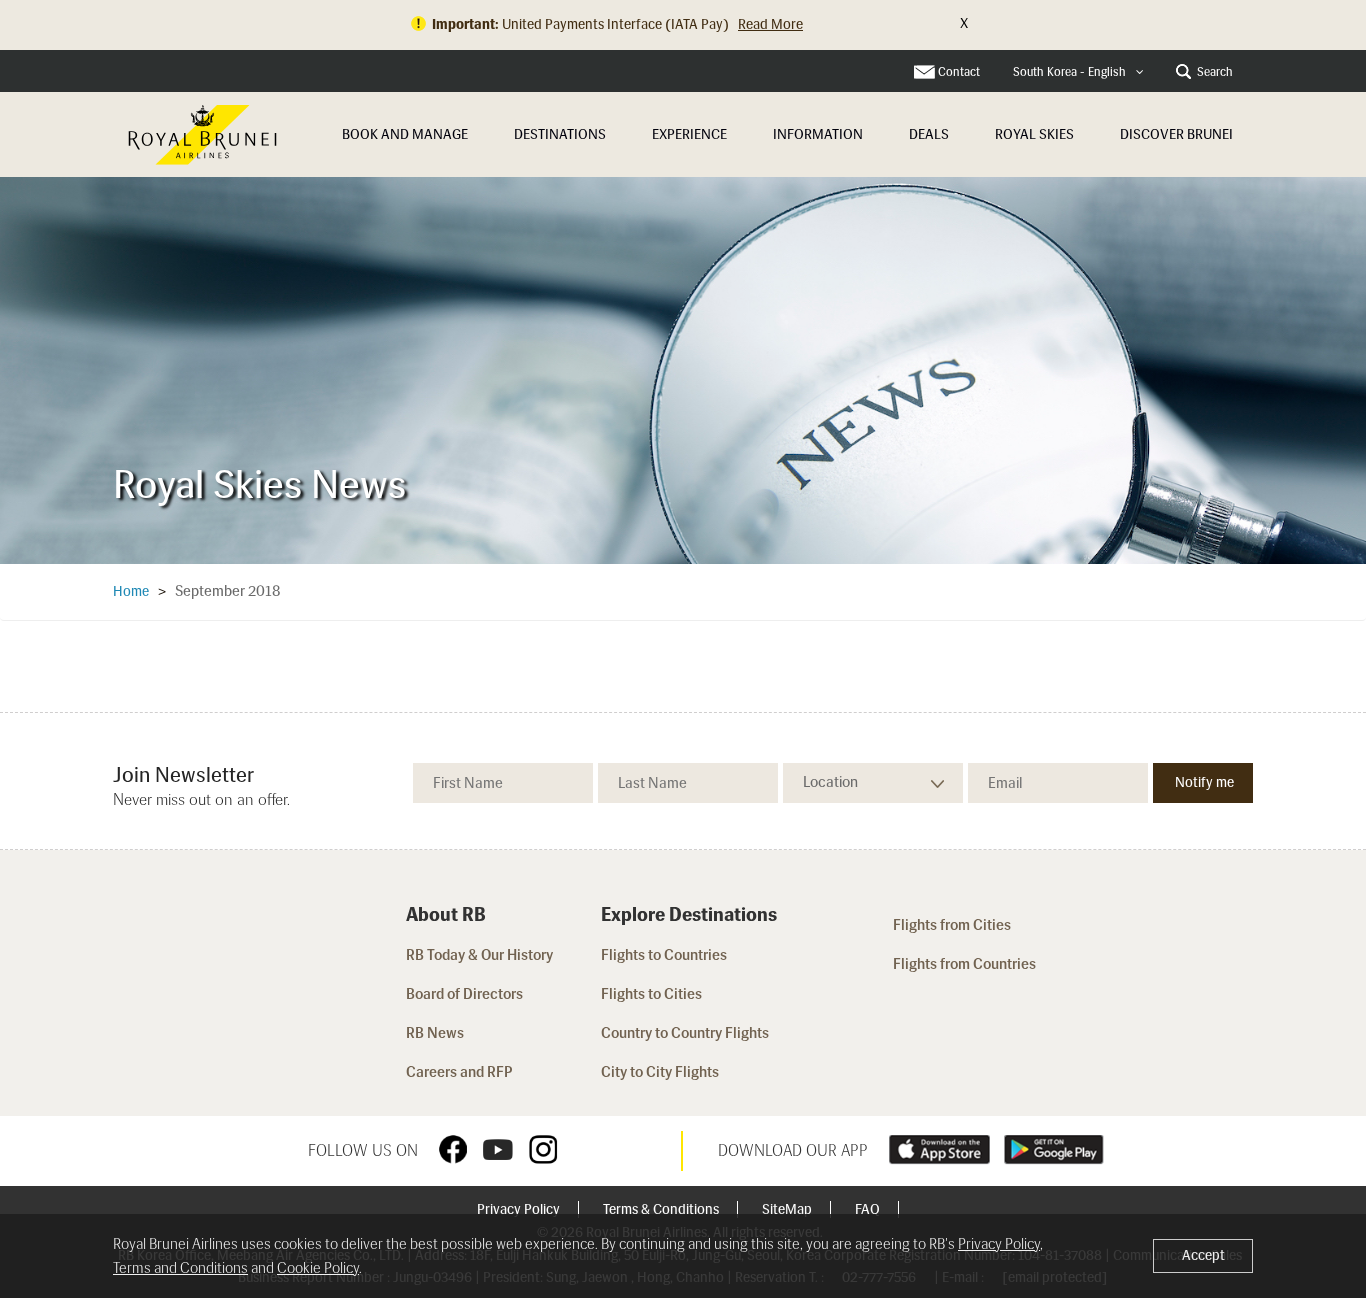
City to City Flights (661, 1072)
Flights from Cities (952, 925)
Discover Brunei (1176, 134)
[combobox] (1078, 72)
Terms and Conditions (180, 1268)
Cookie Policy (318, 1268)
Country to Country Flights (686, 1033)
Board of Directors (464, 994)
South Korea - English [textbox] (1069, 72)
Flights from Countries (964, 964)
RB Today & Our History (479, 955)
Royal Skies (1034, 134)
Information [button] (818, 134)
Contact (959, 72)
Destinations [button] (560, 134)
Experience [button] (689, 134)
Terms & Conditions (662, 1209)
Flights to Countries (664, 955)
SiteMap (788, 1209)
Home (131, 591)
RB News (435, 1033)
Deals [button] (929, 134)
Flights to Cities (651, 994)
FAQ (869, 1209)
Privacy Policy (520, 1209)
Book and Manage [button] (405, 134)
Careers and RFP (459, 1072)
